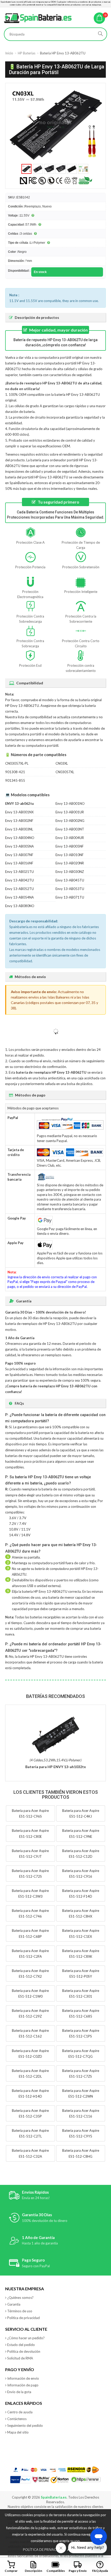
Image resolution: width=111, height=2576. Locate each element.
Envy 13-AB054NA (19, 897)
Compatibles (56, 2571)
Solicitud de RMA (20, 2358)
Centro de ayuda (20, 2412)
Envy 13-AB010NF (70, 855)
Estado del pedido (21, 2345)
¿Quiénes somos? (20, 2298)
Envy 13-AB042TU (19, 880)
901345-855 (15, 780)
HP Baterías (27, 53)
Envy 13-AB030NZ (70, 872)
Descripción (33, 2571)
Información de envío (23, 2378)
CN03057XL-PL (17, 763)
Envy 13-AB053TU (70, 889)
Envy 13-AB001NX (19, 812)
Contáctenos (17, 2419)
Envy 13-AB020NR (70, 863)
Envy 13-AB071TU (70, 897)
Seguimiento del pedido (25, 2426)
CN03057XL (65, 772)
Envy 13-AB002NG (70, 821)
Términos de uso (20, 2311)
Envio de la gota (19, 2392)
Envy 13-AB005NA (19, 846)
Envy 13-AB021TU (19, 872)
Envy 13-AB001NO (70, 803)
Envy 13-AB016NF (19, 863)
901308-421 (15, 772)
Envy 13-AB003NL (19, 829)
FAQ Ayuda (100, 2571)
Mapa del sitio (18, 2432)
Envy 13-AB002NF (19, 821)
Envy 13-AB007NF (19, 855)
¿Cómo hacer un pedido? (26, 2338)
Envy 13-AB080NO (20, 906)
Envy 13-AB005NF (70, 846)
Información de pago (23, 2385)
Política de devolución (24, 2351)
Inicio (9, 53)
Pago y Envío (78, 2571)
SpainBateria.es (54, 2497)
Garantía (14, 2304)
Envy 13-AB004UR (70, 838)
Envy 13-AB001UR (70, 812)
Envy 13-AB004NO (20, 838)
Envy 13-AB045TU (70, 880)
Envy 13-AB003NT (70, 829)
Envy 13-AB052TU (19, 889)
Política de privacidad (23, 2318)
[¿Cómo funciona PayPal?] (21, 2480)
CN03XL (62, 763)
